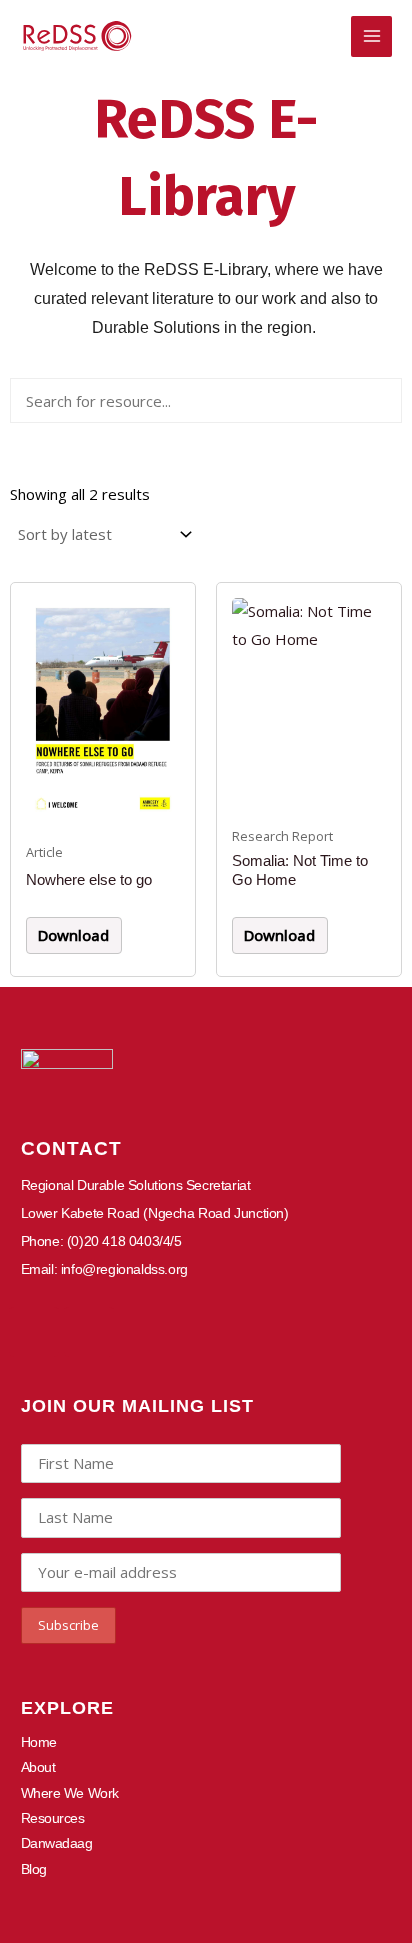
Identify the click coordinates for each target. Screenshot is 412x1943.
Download (73, 935)
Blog (34, 1869)
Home (39, 1742)
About (38, 1767)
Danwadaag (57, 1843)
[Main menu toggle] (371, 36)
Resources (53, 1818)
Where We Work (70, 1793)
